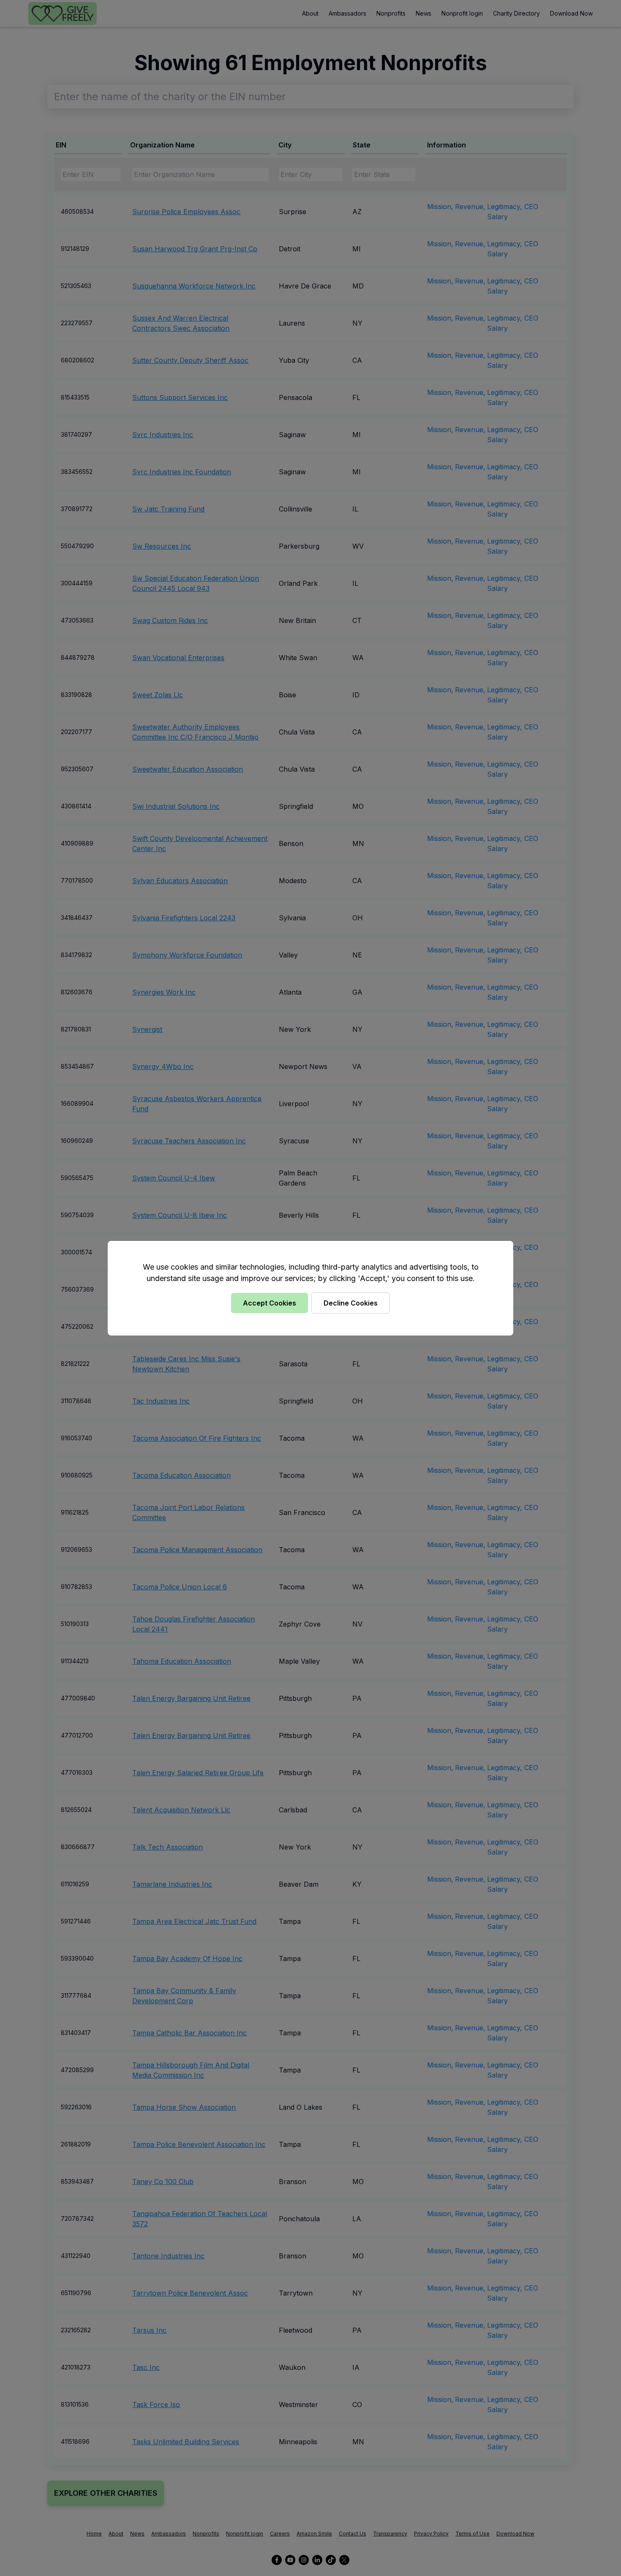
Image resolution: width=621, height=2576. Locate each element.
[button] (310, 1288)
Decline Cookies (351, 1303)
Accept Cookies (270, 1303)
